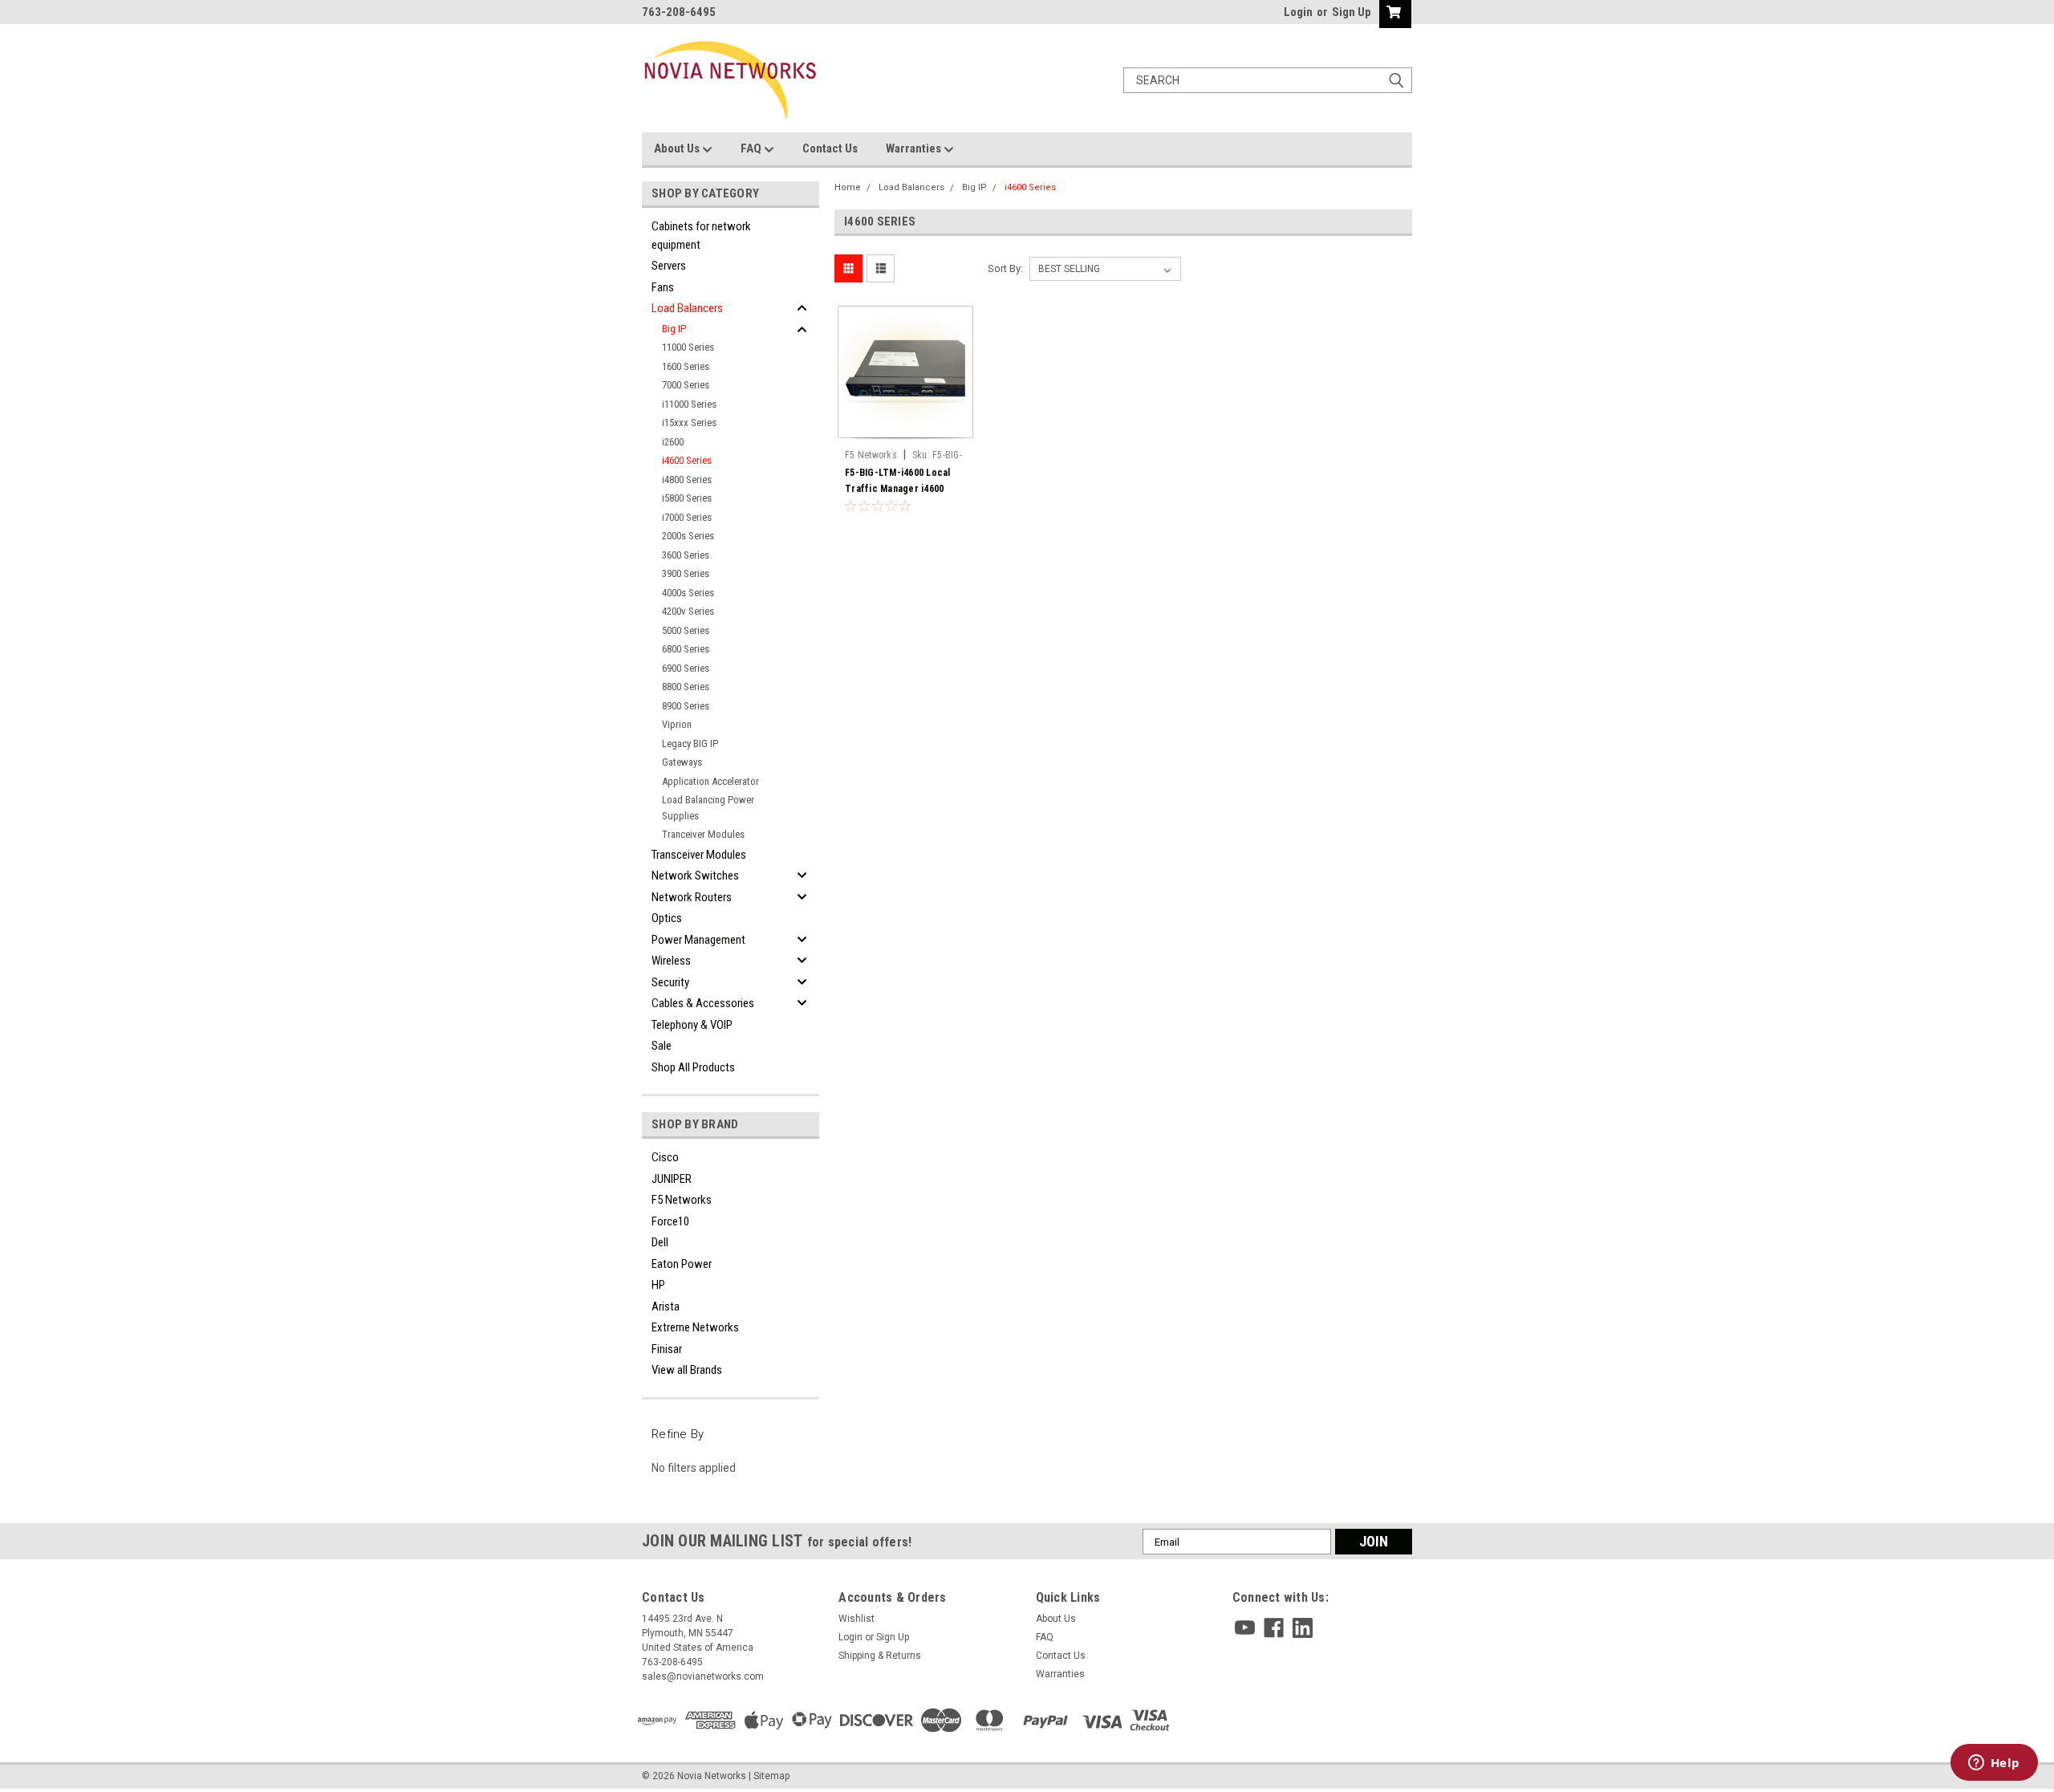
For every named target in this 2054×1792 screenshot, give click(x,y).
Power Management (698, 940)
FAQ (752, 148)
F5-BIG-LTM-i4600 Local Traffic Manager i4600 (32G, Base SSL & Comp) (898, 489)
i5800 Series (687, 498)
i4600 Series (687, 460)
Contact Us (830, 148)
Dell (660, 1242)
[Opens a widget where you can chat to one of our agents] (1994, 1764)
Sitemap (771, 1776)
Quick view (906, 430)
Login (1298, 12)
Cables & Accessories (703, 1003)
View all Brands (687, 1370)
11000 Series (688, 347)
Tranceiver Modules (703, 834)
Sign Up (1352, 12)
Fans (663, 287)
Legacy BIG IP (690, 744)
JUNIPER (672, 1179)
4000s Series (688, 593)
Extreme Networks (695, 1327)
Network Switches (695, 876)
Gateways (682, 762)
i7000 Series (687, 517)
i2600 (673, 442)
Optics (667, 918)
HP (658, 1285)
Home (848, 187)
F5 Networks (682, 1200)
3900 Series (686, 573)
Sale (662, 1046)
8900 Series (686, 706)
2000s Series (688, 536)
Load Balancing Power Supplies (708, 808)
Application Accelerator (710, 781)
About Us (678, 148)
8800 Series (686, 687)
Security (670, 982)
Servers (669, 266)
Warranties (915, 148)
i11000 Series (689, 404)
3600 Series (686, 555)
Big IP (674, 329)
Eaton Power (682, 1264)
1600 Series (686, 366)
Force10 (670, 1221)
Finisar (667, 1349)
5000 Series (686, 630)
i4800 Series (687, 479)
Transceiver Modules (699, 855)
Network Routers (692, 897)
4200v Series (688, 611)
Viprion (677, 724)
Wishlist (857, 1619)
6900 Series (686, 668)
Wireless (671, 961)
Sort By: (1005, 268)
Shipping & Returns (880, 1656)
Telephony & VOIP (692, 1025)
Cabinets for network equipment (701, 236)
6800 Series (686, 649)
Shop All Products (693, 1067)
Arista (666, 1306)
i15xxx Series (689, 423)
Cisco (665, 1157)
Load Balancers (687, 308)
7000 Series (686, 385)
